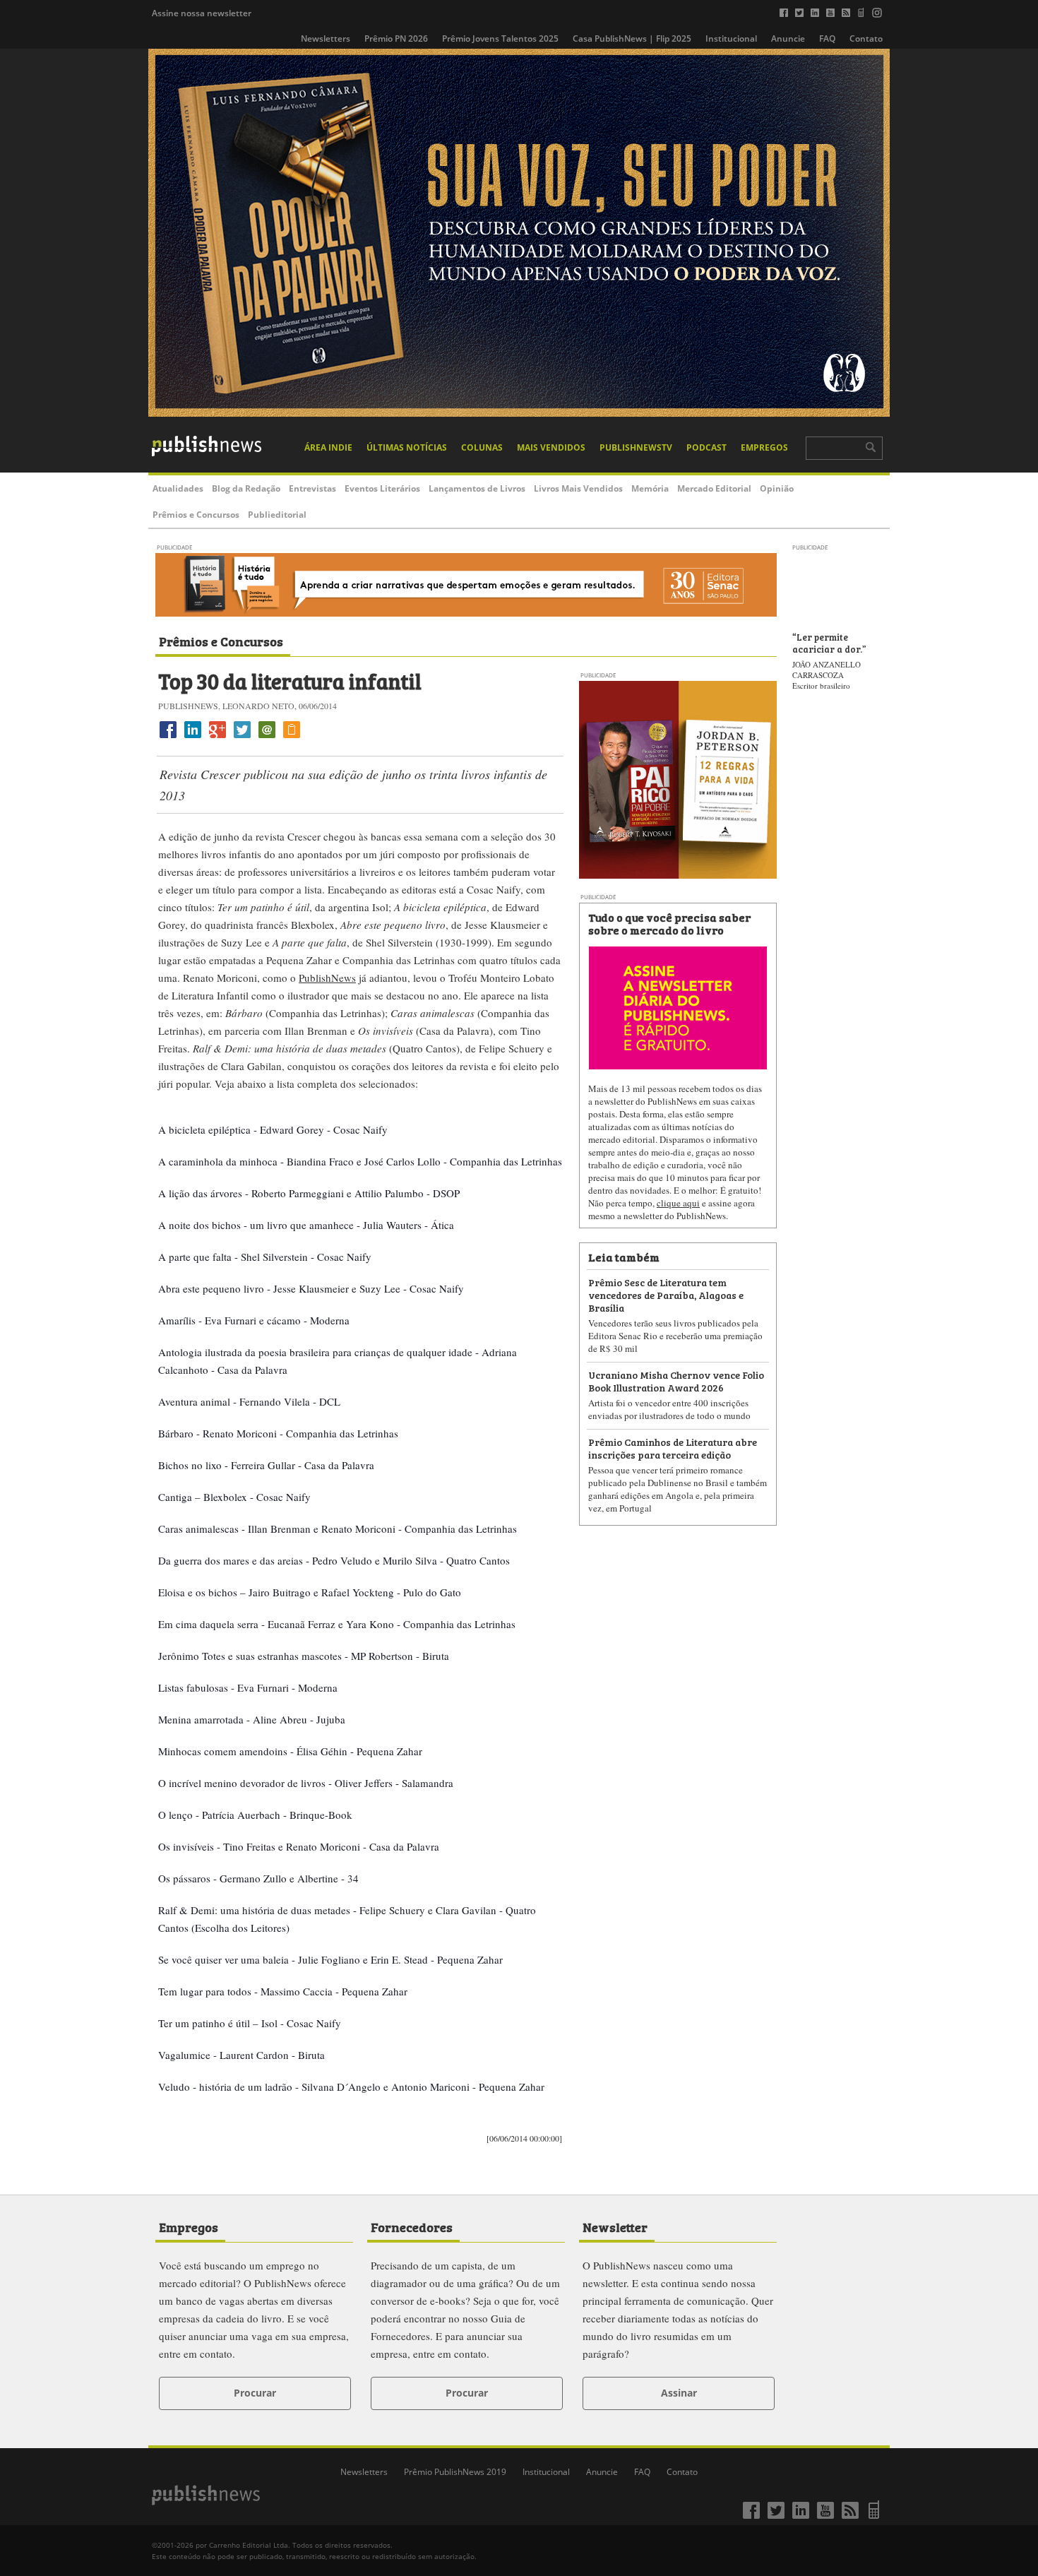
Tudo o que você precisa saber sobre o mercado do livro (669, 923)
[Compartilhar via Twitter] (242, 738)
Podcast (706, 447)
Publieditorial (277, 515)
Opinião (777, 488)
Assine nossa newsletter (202, 13)
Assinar (679, 2393)
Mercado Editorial (714, 488)
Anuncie (788, 38)
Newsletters (326, 38)
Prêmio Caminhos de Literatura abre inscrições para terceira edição (673, 1448)
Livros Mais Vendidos (578, 488)
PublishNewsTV (636, 447)
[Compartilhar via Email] (267, 738)
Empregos (764, 447)
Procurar (255, 2393)
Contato (866, 38)
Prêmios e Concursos (196, 515)
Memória (650, 488)
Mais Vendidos (551, 447)
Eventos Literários (382, 488)
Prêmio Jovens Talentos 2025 (500, 38)
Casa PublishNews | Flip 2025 (632, 38)
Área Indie (328, 447)
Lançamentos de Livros (477, 488)
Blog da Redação (246, 488)
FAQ (827, 38)
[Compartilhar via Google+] (217, 738)
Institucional (731, 38)
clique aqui (678, 1203)
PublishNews (327, 978)
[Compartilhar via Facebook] (168, 738)
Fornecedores (412, 2226)
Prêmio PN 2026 (396, 38)
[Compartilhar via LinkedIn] (193, 738)
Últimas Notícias (407, 447)
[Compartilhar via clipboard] (292, 738)
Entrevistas (312, 488)
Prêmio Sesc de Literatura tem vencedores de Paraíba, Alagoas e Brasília (666, 1294)
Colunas (482, 447)
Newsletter (615, 2226)
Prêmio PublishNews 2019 (455, 2472)
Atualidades (178, 488)
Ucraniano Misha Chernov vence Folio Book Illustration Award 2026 (676, 1381)
